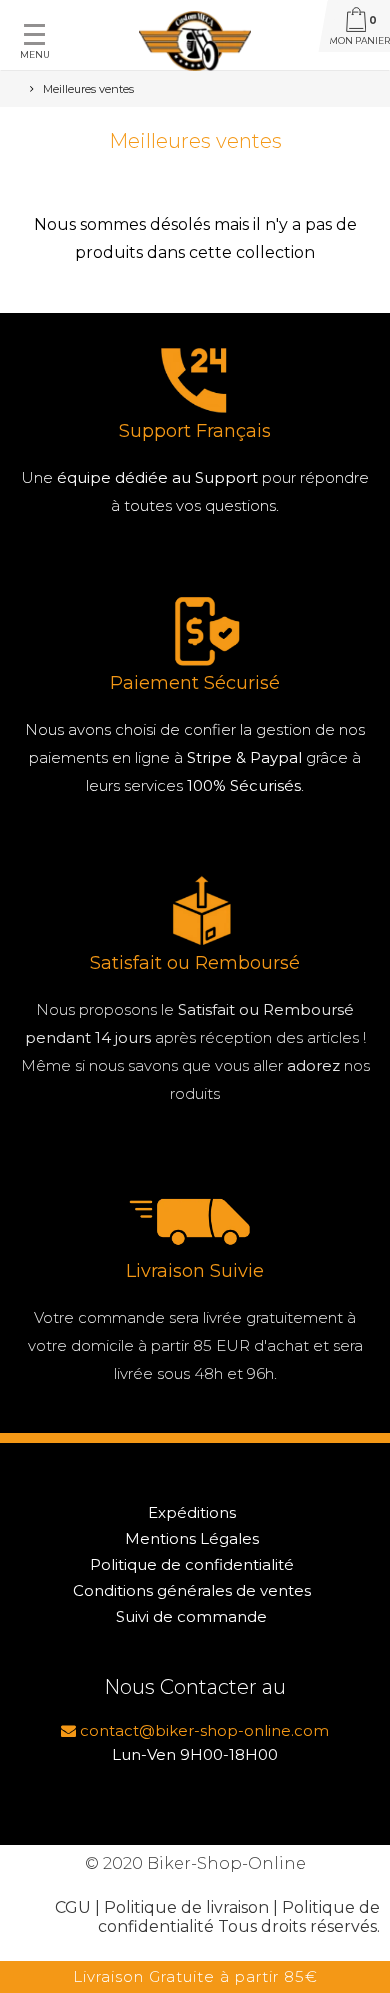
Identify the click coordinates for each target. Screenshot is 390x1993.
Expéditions (192, 1512)
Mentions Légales (192, 1538)
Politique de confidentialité (192, 1564)
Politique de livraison (186, 1907)
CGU (73, 1907)
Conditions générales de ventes (192, 1590)
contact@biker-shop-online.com (202, 1730)
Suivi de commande (191, 1616)
